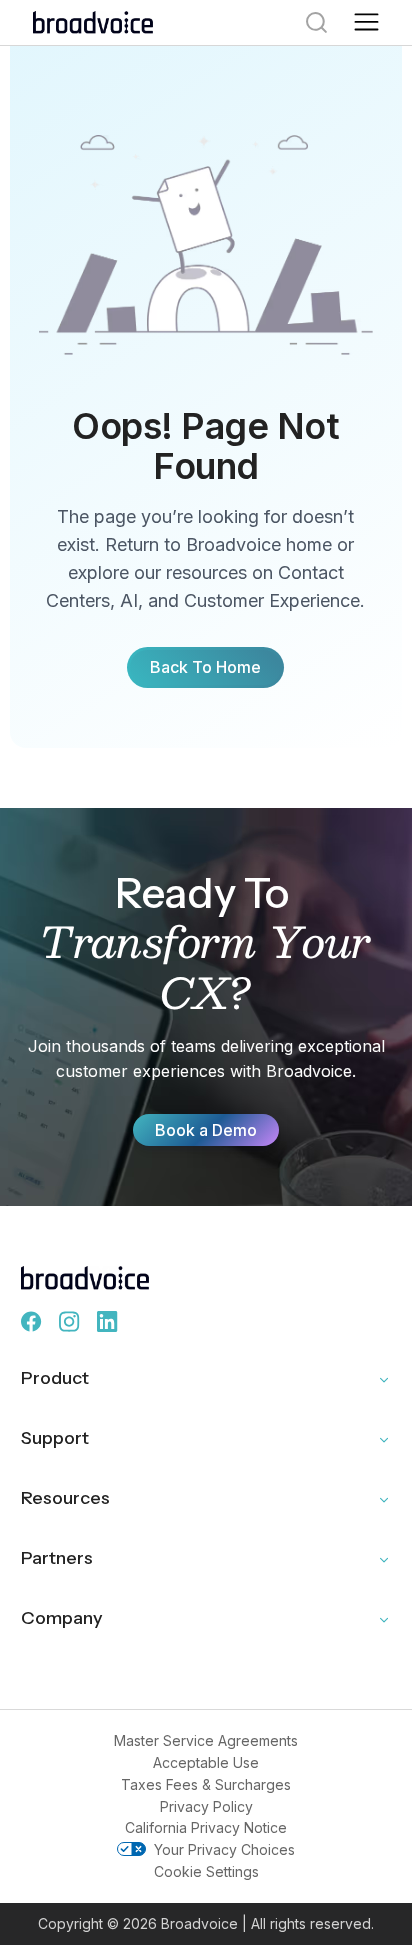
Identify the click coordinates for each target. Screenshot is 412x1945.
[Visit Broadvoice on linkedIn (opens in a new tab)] (108, 1322)
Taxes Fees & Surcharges (206, 1784)
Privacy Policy (206, 1806)
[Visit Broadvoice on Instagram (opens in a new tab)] (70, 1322)
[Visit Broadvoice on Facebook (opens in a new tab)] (32, 1322)
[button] (366, 23)
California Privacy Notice (206, 1827)
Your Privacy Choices (224, 1849)
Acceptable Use (206, 1762)
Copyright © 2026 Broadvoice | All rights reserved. (206, 1923)
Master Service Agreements (206, 1740)
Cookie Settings (206, 1871)
